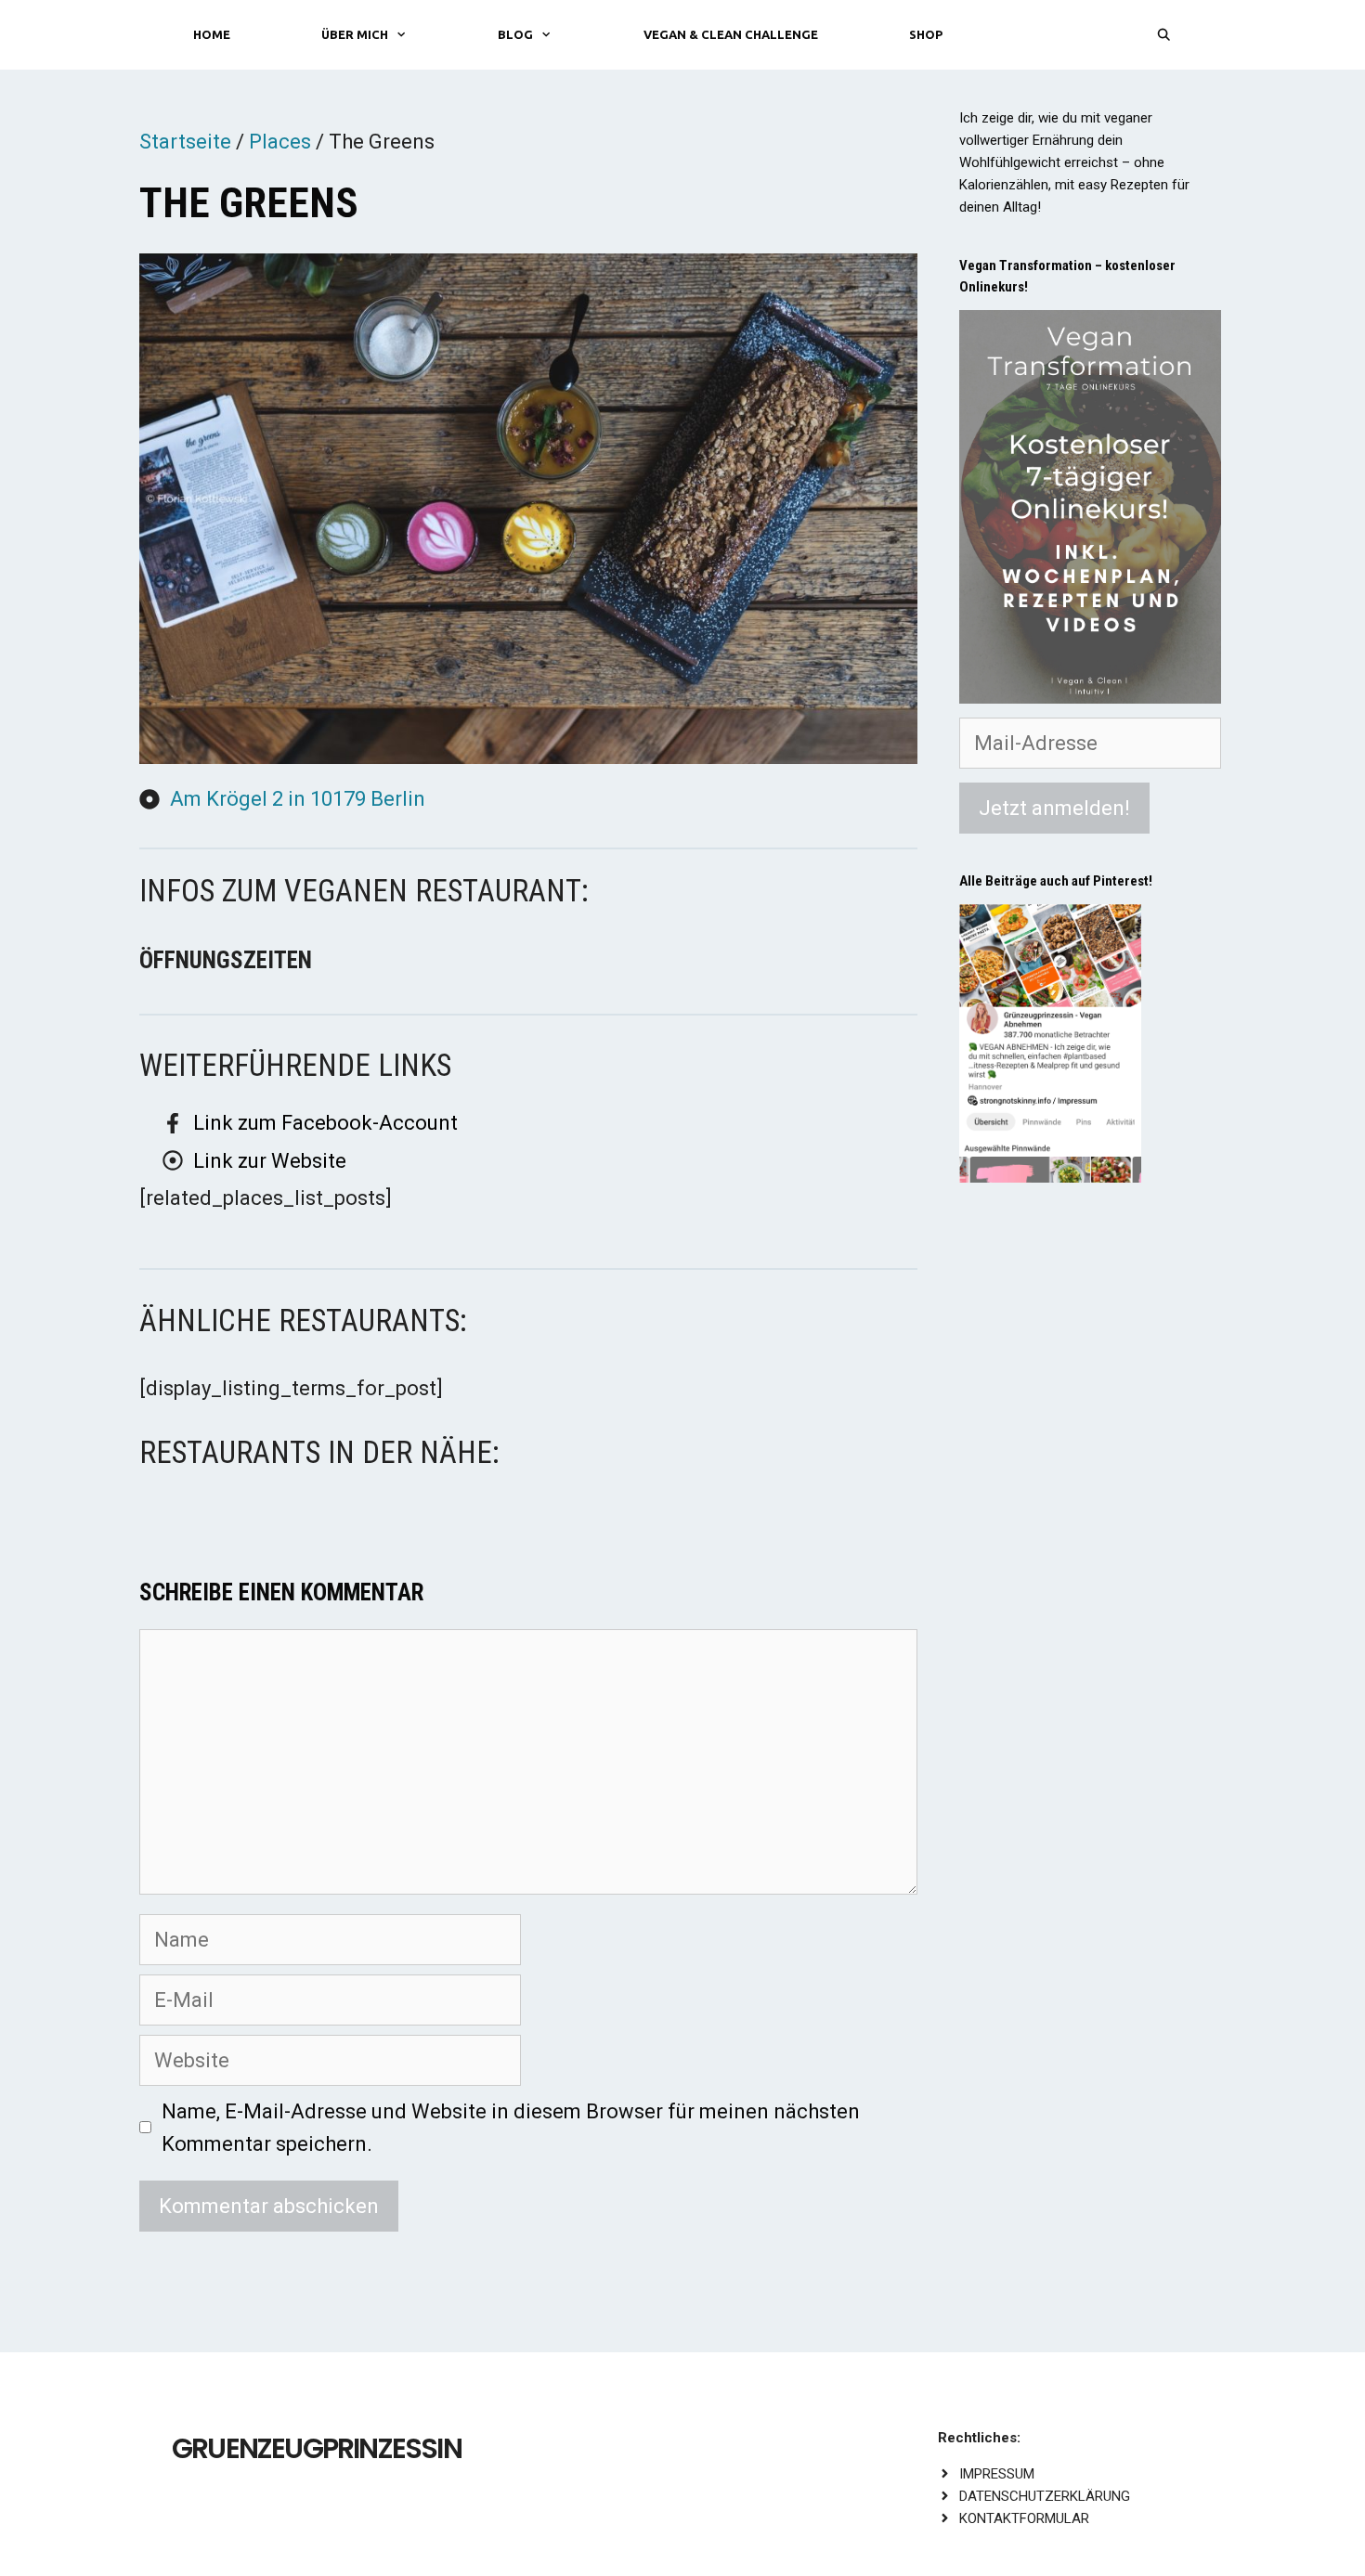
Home (212, 34)
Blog (515, 34)
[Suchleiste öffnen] (1164, 35)
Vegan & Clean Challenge (731, 34)
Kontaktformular (1024, 2518)
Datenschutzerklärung (1045, 2496)
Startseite (185, 142)
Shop (926, 34)
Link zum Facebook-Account (325, 1123)
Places (280, 142)
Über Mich (355, 34)
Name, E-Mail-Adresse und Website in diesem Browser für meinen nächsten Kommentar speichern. (511, 2128)
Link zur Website (270, 1161)
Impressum (997, 2474)
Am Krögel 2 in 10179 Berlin (298, 799)
